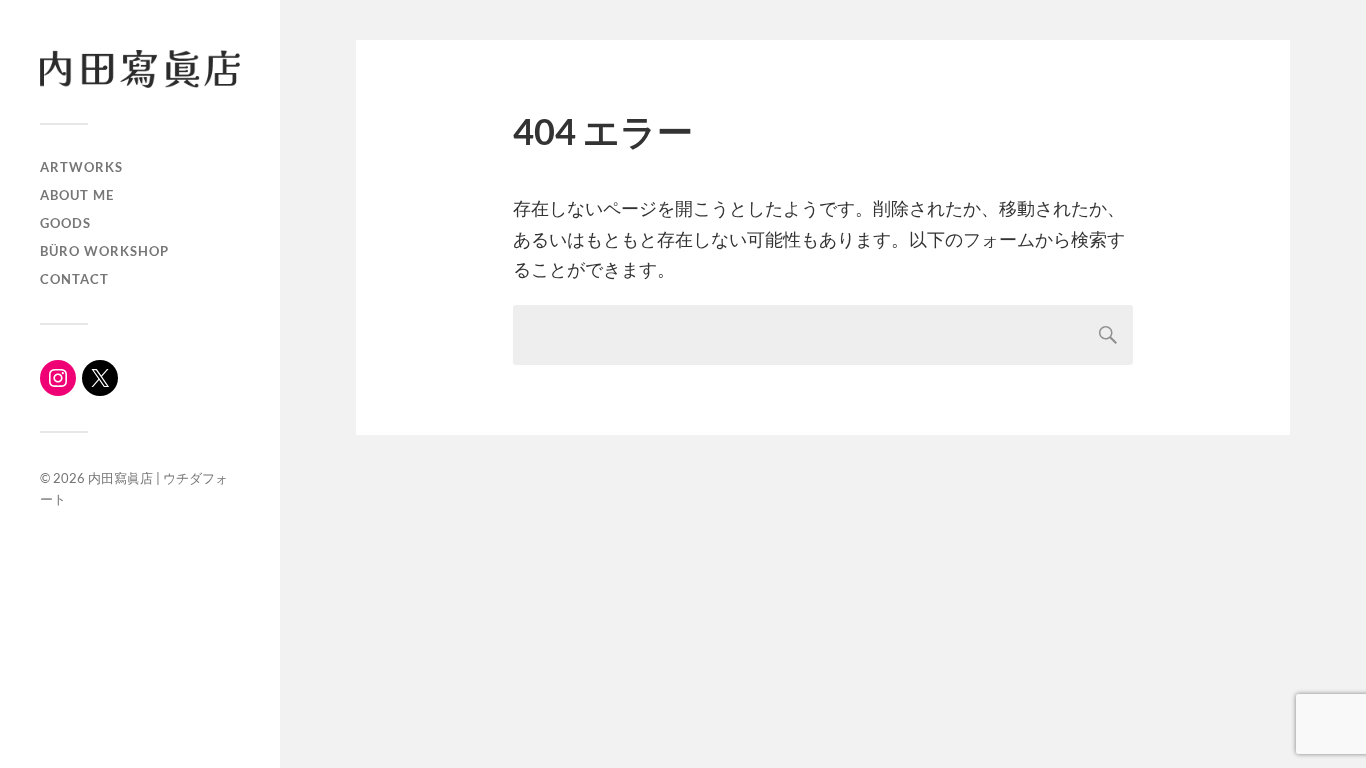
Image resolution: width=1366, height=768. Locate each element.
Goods (65, 223)
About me (77, 195)
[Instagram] (58, 378)
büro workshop (104, 251)
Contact (74, 279)
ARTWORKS (81, 167)
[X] (100, 378)
